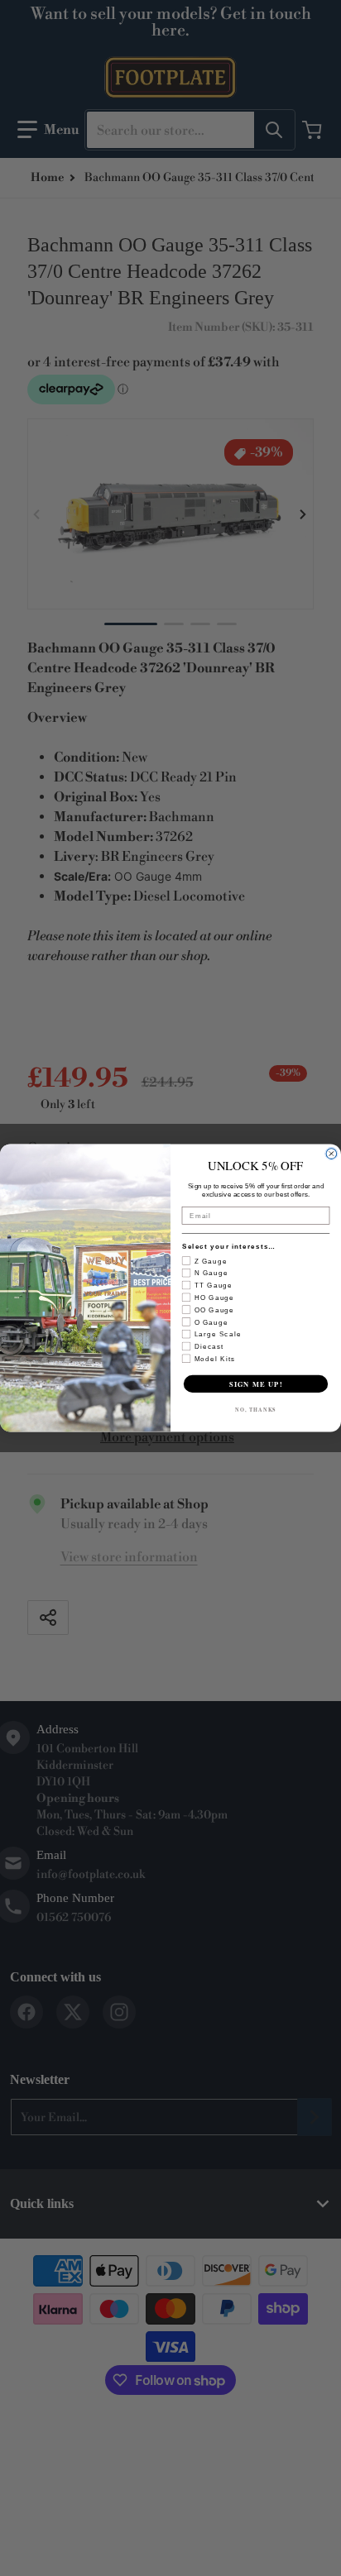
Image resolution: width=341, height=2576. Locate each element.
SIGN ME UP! (256, 1384)
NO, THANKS (256, 1410)
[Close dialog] (331, 1154)
